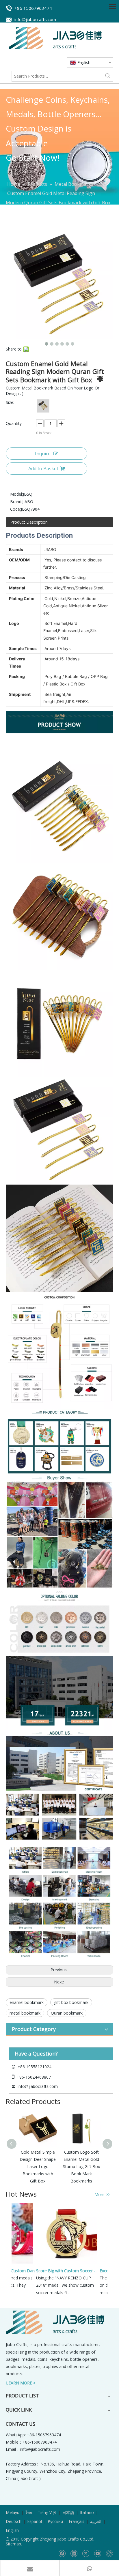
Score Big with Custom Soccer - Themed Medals (59, 2271)
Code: (15, 509)
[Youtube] (97, 2554)
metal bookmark (25, 2013)
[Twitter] (86, 2554)
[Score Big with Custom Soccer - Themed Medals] (57, 2263)
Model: (16, 494)
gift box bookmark (71, 2002)
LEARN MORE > (21, 2383)
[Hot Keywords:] (108, 76)
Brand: (16, 502)
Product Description (29, 522)
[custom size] (43, 406)
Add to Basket (43, 469)
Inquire (43, 454)
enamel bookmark (27, 2002)
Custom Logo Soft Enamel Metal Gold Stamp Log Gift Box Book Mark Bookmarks (59, 2167)
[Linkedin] (74, 2554)
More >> (102, 2195)
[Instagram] (109, 2554)
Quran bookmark (67, 2013)
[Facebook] (62, 2554)
